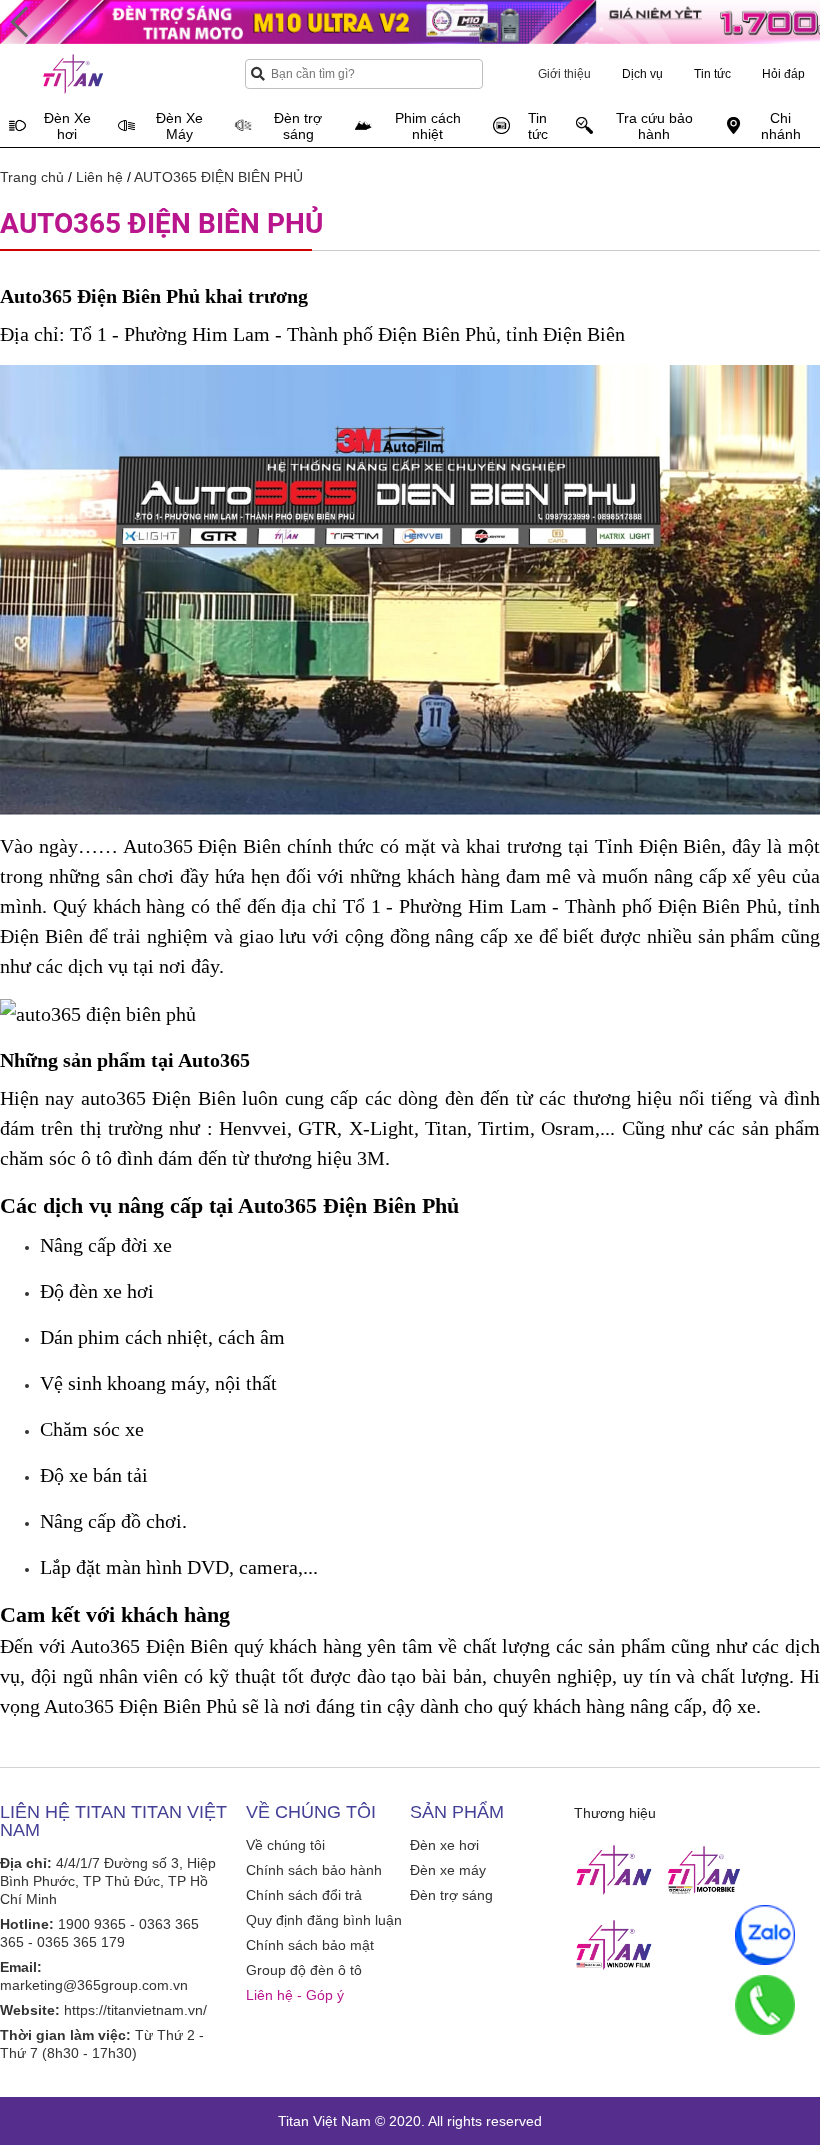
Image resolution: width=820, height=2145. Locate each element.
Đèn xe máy (448, 1870)
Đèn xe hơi (444, 1845)
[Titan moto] (704, 1870)
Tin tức (712, 74)
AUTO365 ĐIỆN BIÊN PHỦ (218, 177)
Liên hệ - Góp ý (295, 1995)
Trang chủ (32, 177)
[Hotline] (765, 2005)
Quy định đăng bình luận (324, 1920)
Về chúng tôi (285, 1845)
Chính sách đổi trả (304, 1895)
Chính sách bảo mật (310, 1945)
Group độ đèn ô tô (304, 1970)
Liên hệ (99, 177)
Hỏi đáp (783, 74)
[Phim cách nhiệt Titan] (614, 1945)
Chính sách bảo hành (314, 1870)
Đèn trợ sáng (451, 1895)
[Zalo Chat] (765, 1935)
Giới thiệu (564, 74)
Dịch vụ (642, 74)
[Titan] (614, 1870)
